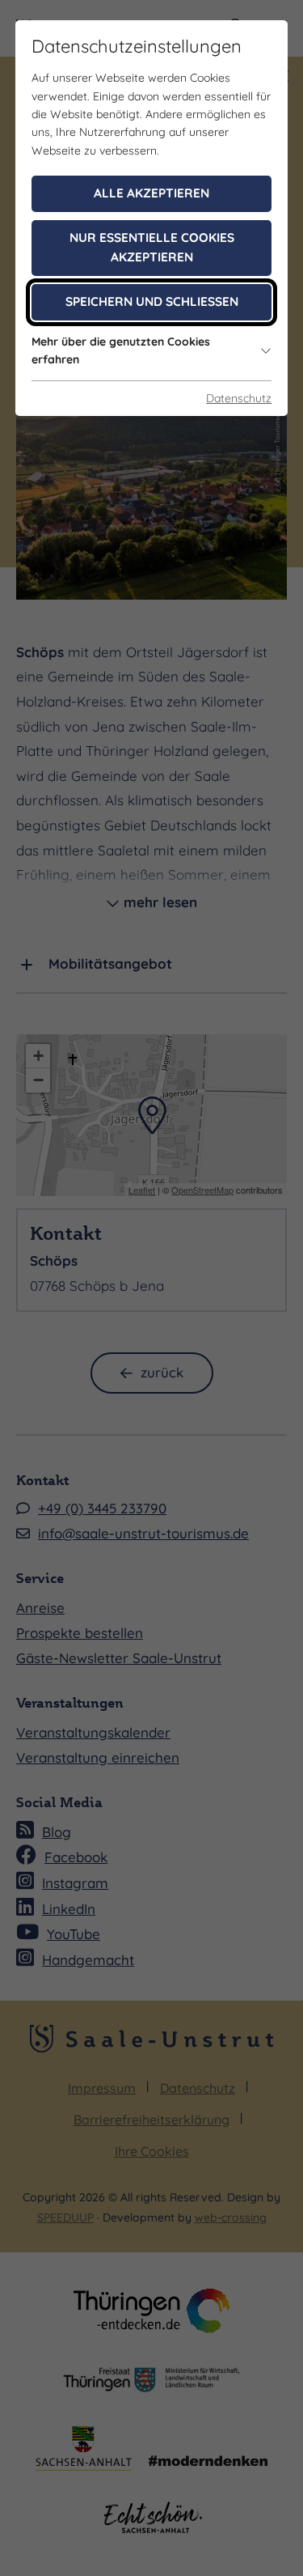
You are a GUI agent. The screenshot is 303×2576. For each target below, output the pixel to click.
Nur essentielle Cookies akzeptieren (152, 248)
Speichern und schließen (152, 301)
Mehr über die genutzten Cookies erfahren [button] (121, 350)
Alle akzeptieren (151, 193)
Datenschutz (239, 398)
